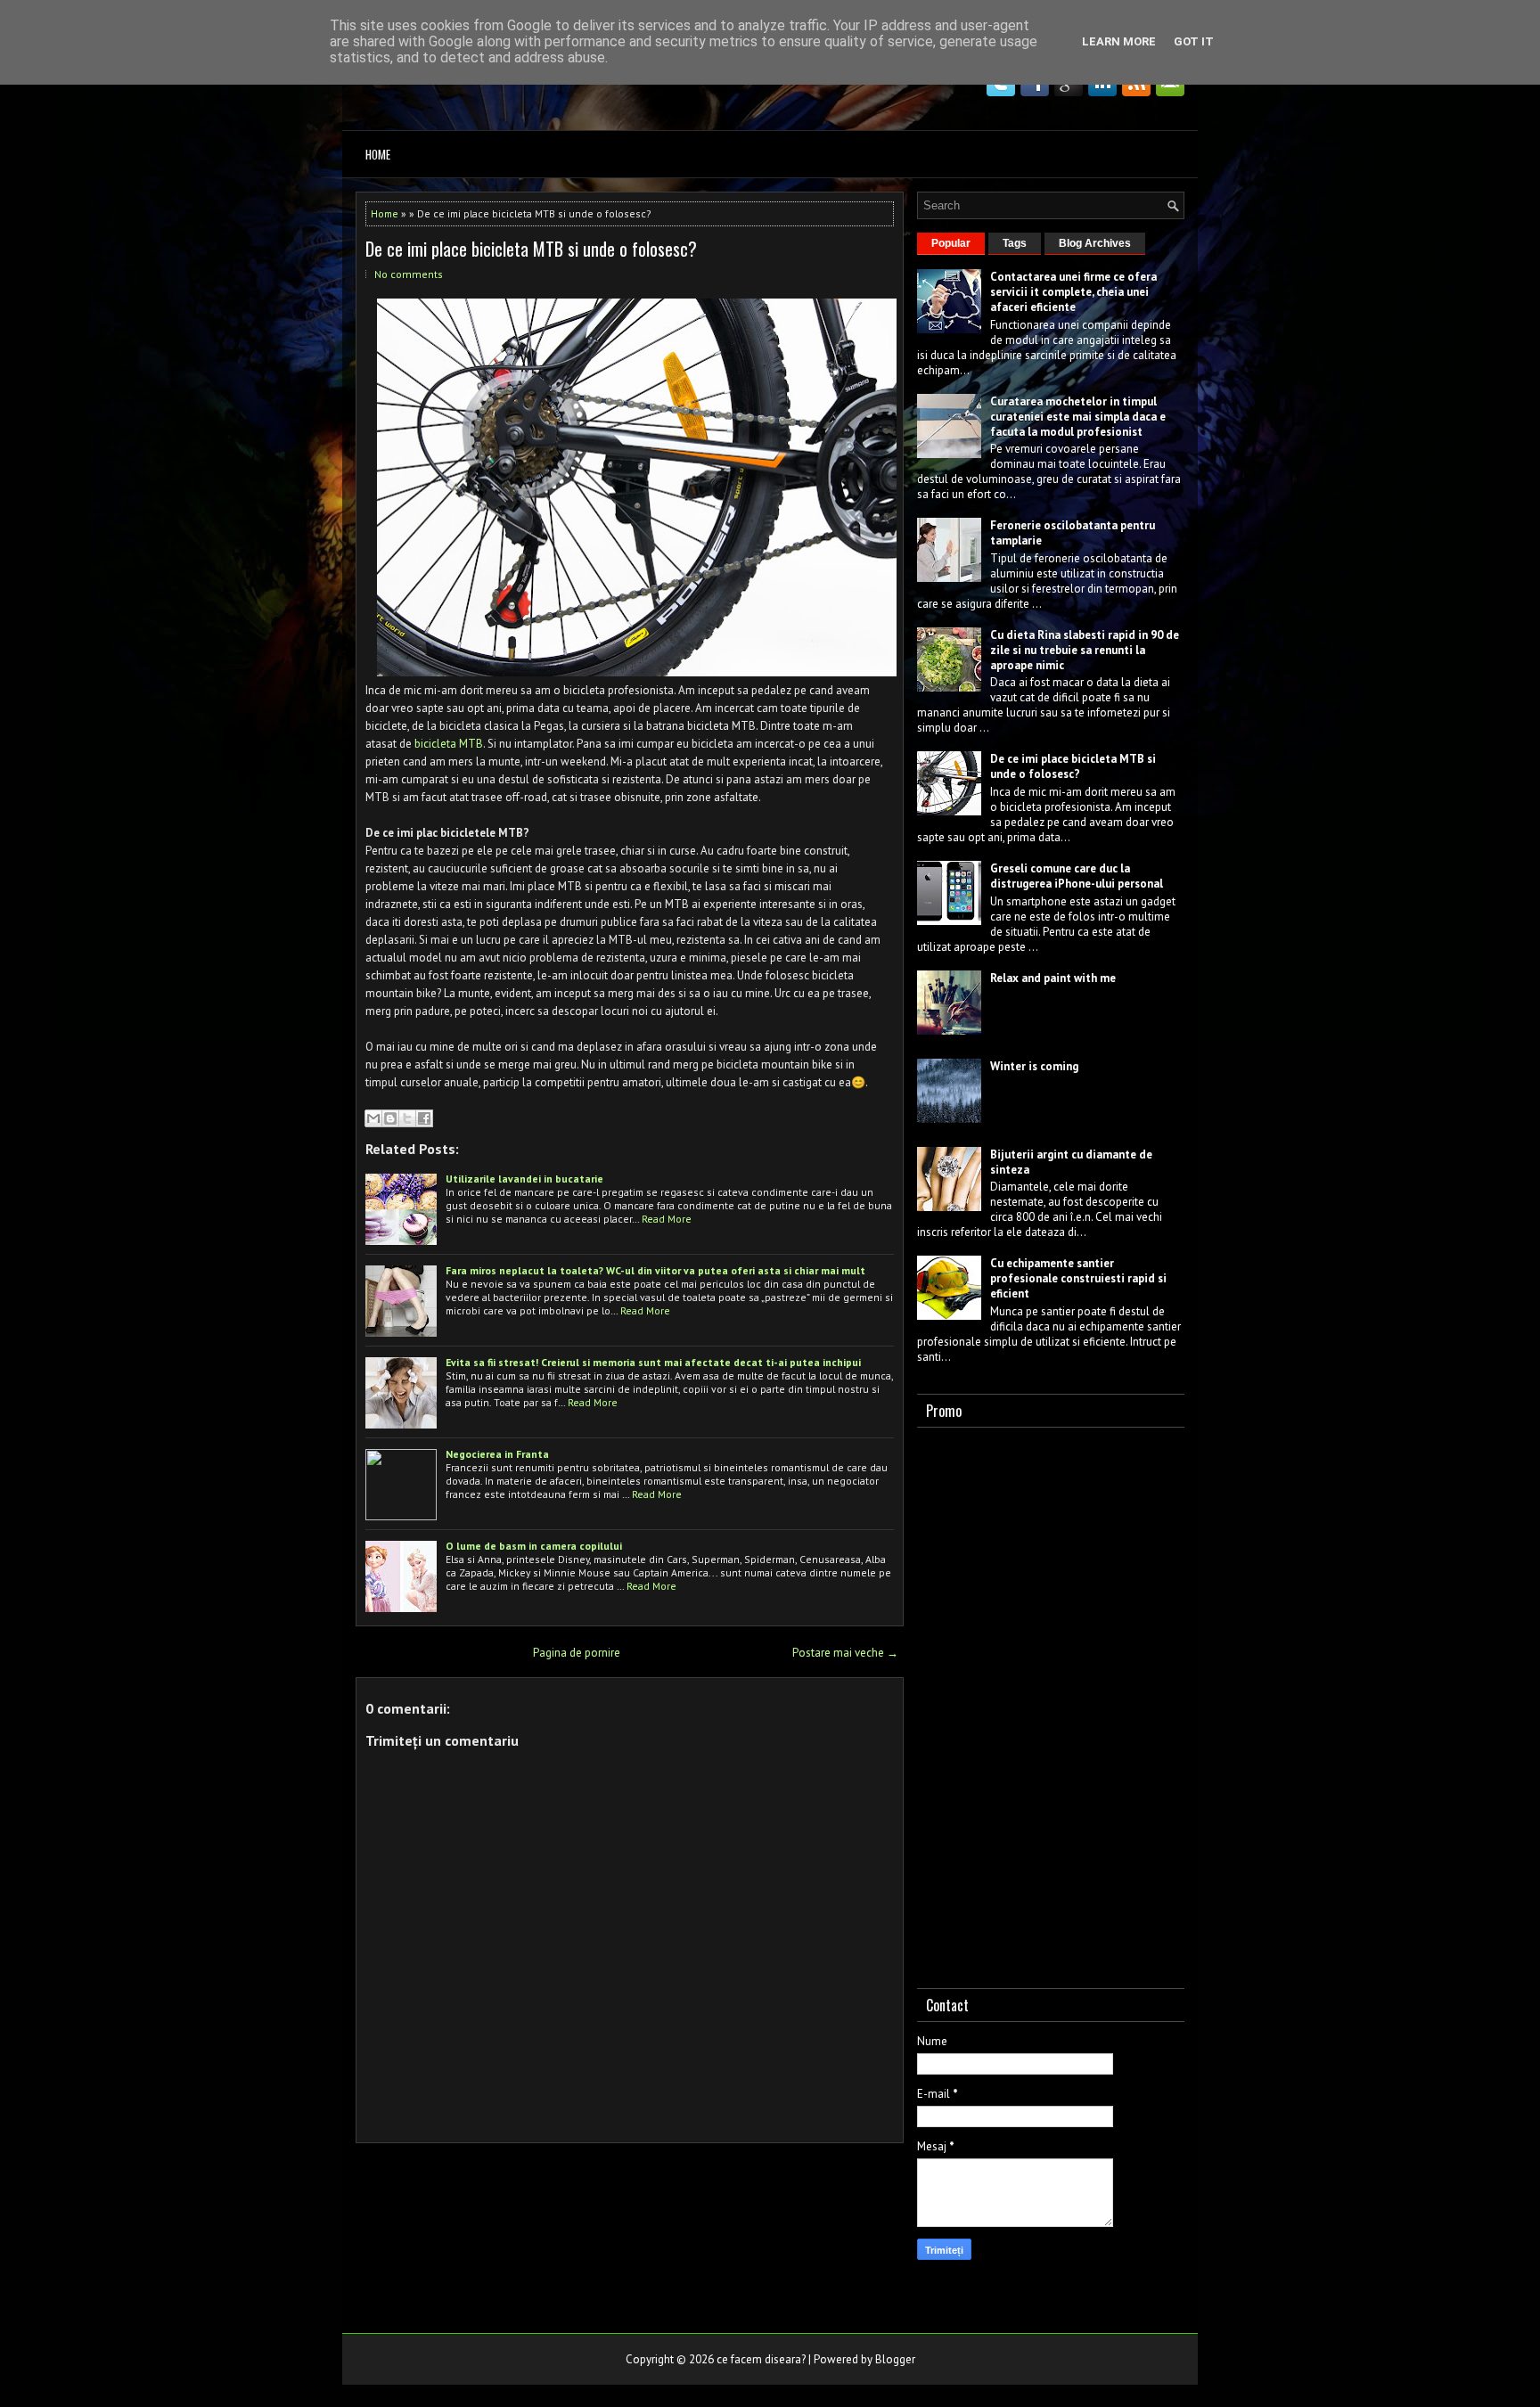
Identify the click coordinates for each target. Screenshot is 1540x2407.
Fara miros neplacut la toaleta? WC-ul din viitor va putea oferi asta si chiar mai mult (655, 1270)
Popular (951, 243)
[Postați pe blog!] (390, 1118)
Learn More (1119, 41)
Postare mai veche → (845, 1653)
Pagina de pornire (577, 1653)
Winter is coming (1034, 1066)
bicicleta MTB (449, 744)
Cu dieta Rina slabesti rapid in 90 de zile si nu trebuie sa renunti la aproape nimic (1085, 650)
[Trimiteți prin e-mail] (373, 1118)
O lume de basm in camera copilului (534, 1546)
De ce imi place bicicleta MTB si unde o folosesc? (531, 249)
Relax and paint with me (1053, 978)
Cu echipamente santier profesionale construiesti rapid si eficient (1078, 1278)
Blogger (895, 2359)
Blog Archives (1095, 243)
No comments (409, 274)
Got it (1194, 41)
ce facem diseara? (761, 2359)
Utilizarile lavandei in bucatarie (524, 1179)
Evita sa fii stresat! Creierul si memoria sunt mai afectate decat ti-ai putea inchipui (653, 1362)
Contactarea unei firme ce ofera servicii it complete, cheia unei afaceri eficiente (1073, 292)
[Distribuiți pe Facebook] (424, 1118)
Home (378, 154)
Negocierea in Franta (497, 1454)
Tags (1015, 243)
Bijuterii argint (1029, 1154)
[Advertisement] (1051, 1704)
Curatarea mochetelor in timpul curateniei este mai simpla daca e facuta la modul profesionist (1078, 417)
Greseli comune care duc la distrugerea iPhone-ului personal (1077, 876)
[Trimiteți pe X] (407, 1118)
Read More (667, 1219)
